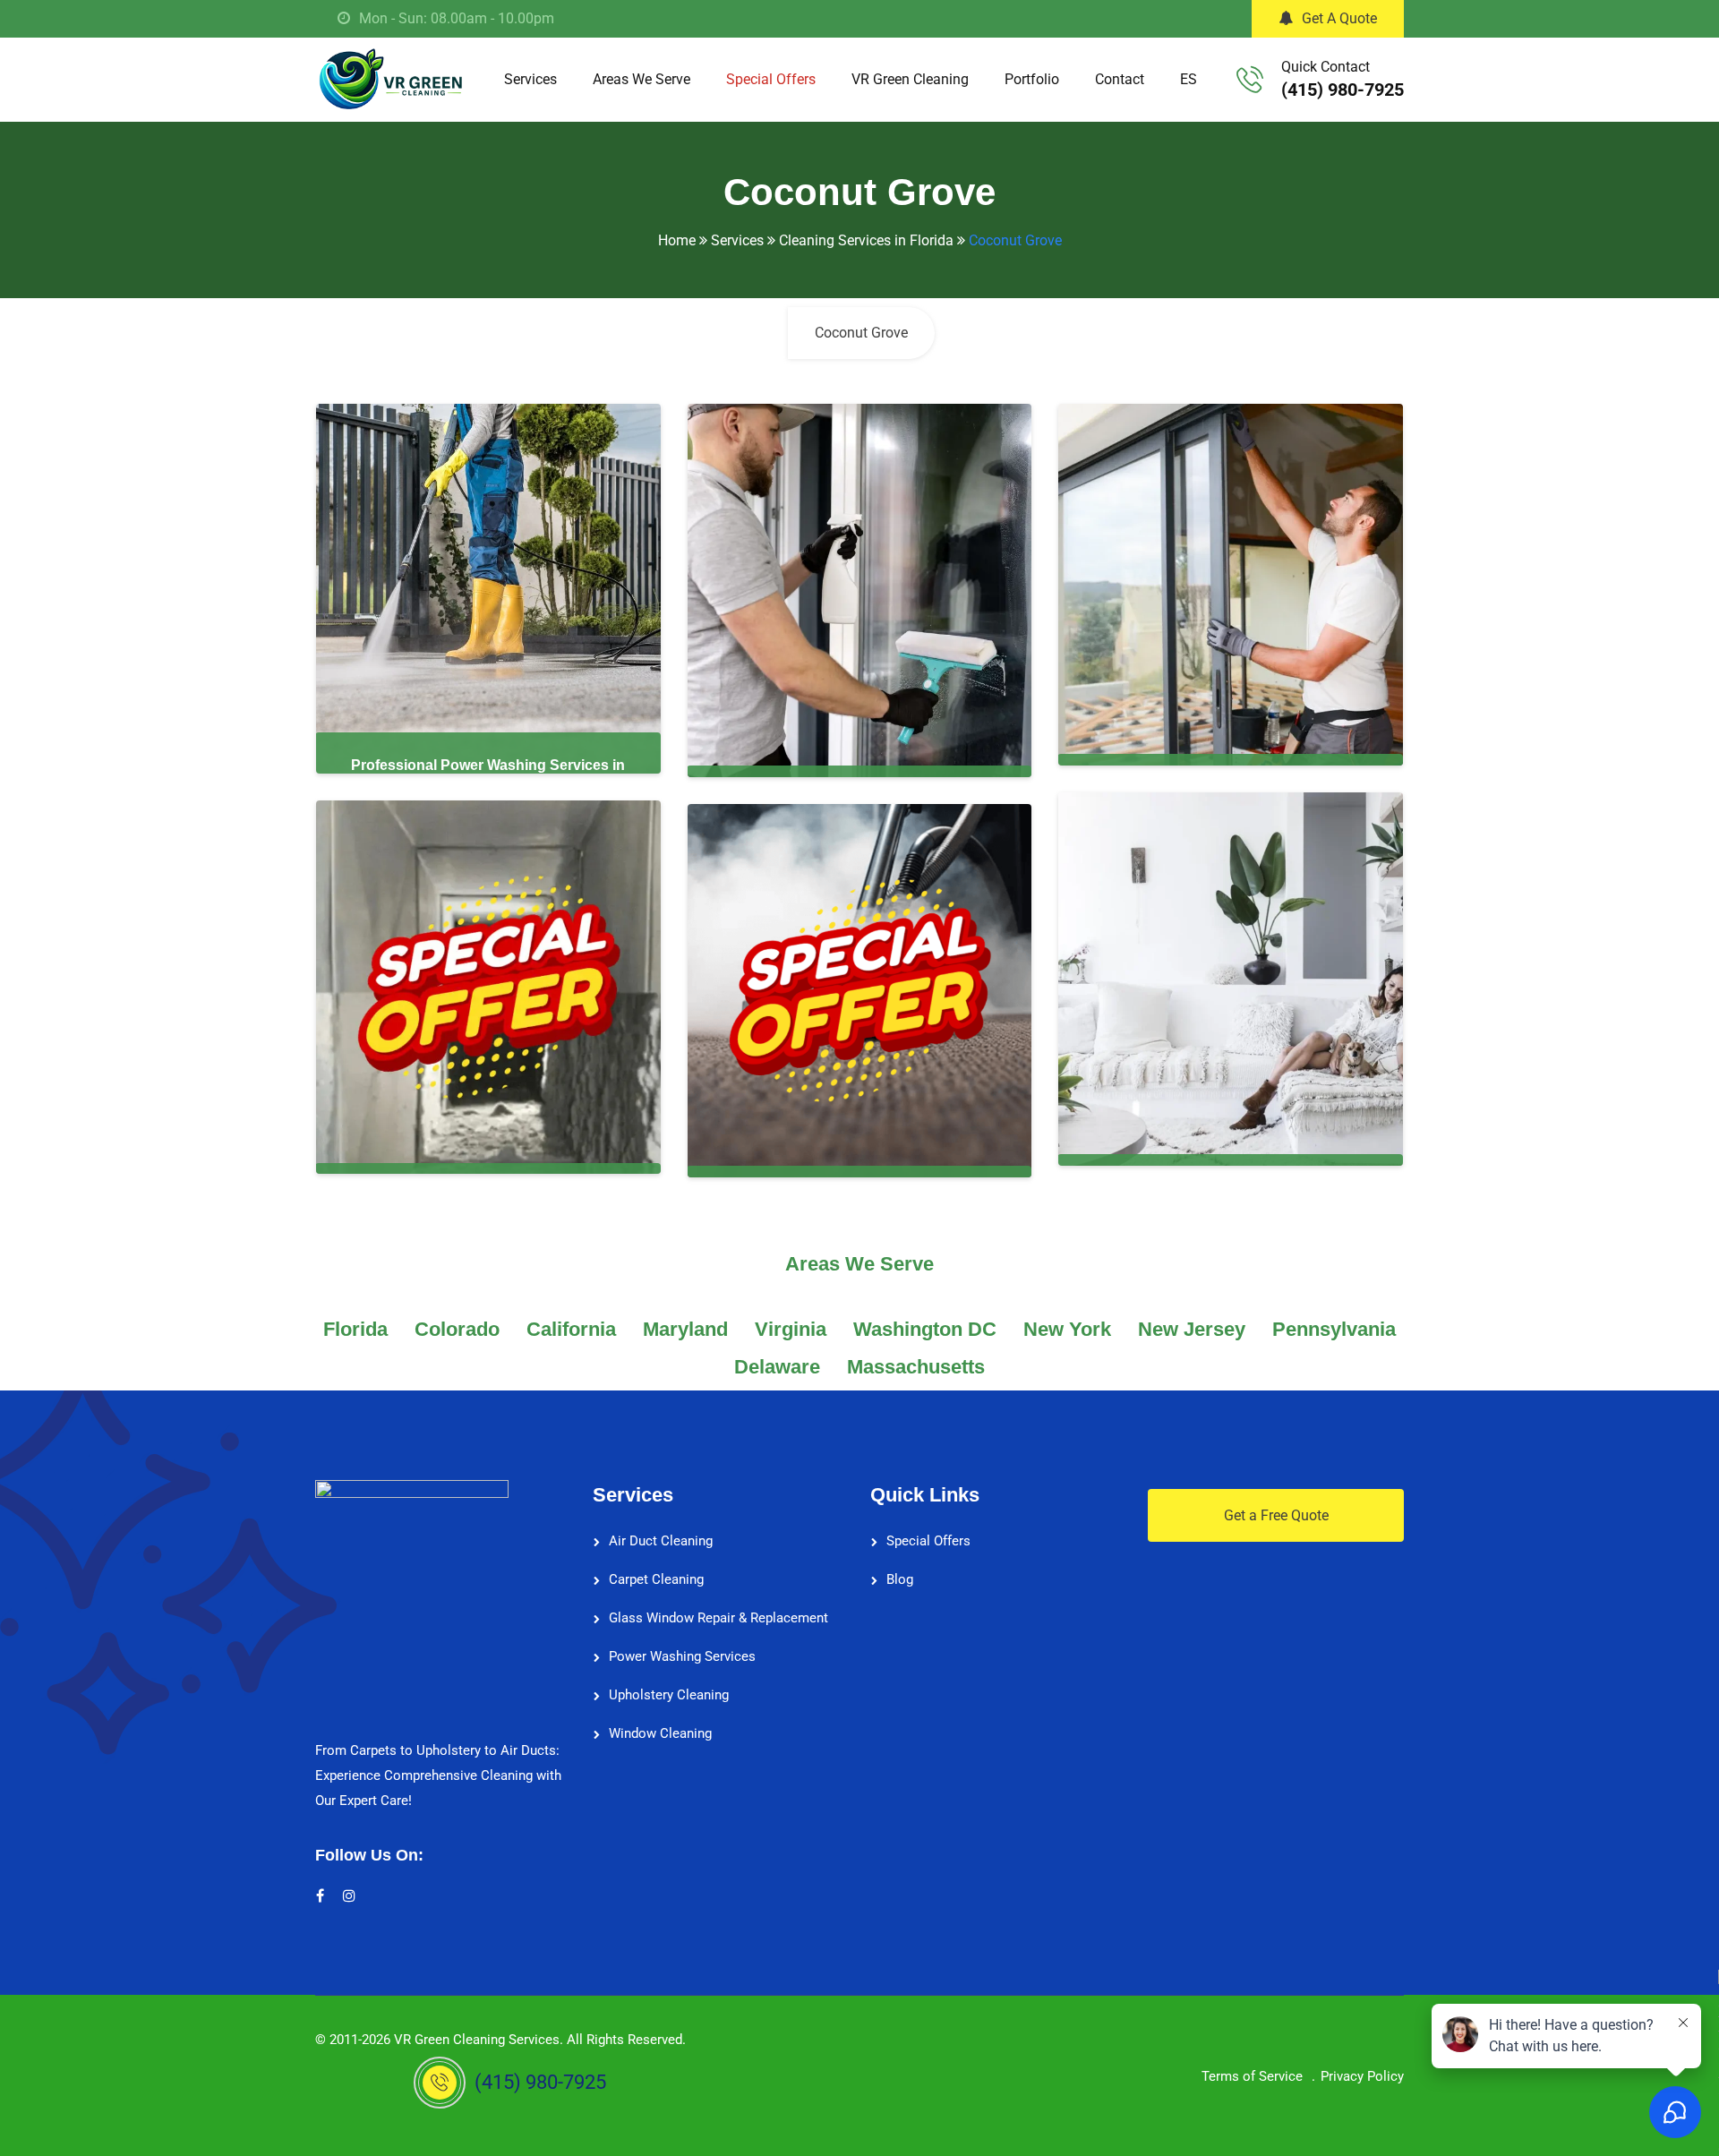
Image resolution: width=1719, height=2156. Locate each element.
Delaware (777, 1367)
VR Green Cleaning (910, 79)
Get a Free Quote (1276, 1515)
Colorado (457, 1329)
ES (1189, 79)
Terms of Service (1252, 2076)
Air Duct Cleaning (661, 1541)
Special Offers (771, 79)
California (571, 1329)
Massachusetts (916, 1367)
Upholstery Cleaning (669, 1695)
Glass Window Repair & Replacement (718, 1618)
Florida (355, 1329)
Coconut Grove (861, 333)
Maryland (685, 1329)
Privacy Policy (1362, 2076)
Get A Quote (1339, 18)
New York (1067, 1329)
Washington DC (925, 1329)
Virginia (791, 1329)
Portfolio (1032, 79)
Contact (1120, 79)
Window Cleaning (660, 1733)
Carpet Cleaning (656, 1579)
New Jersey (1192, 1329)
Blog (900, 1579)
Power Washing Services (682, 1656)
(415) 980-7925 (1343, 90)
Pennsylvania (1334, 1329)
